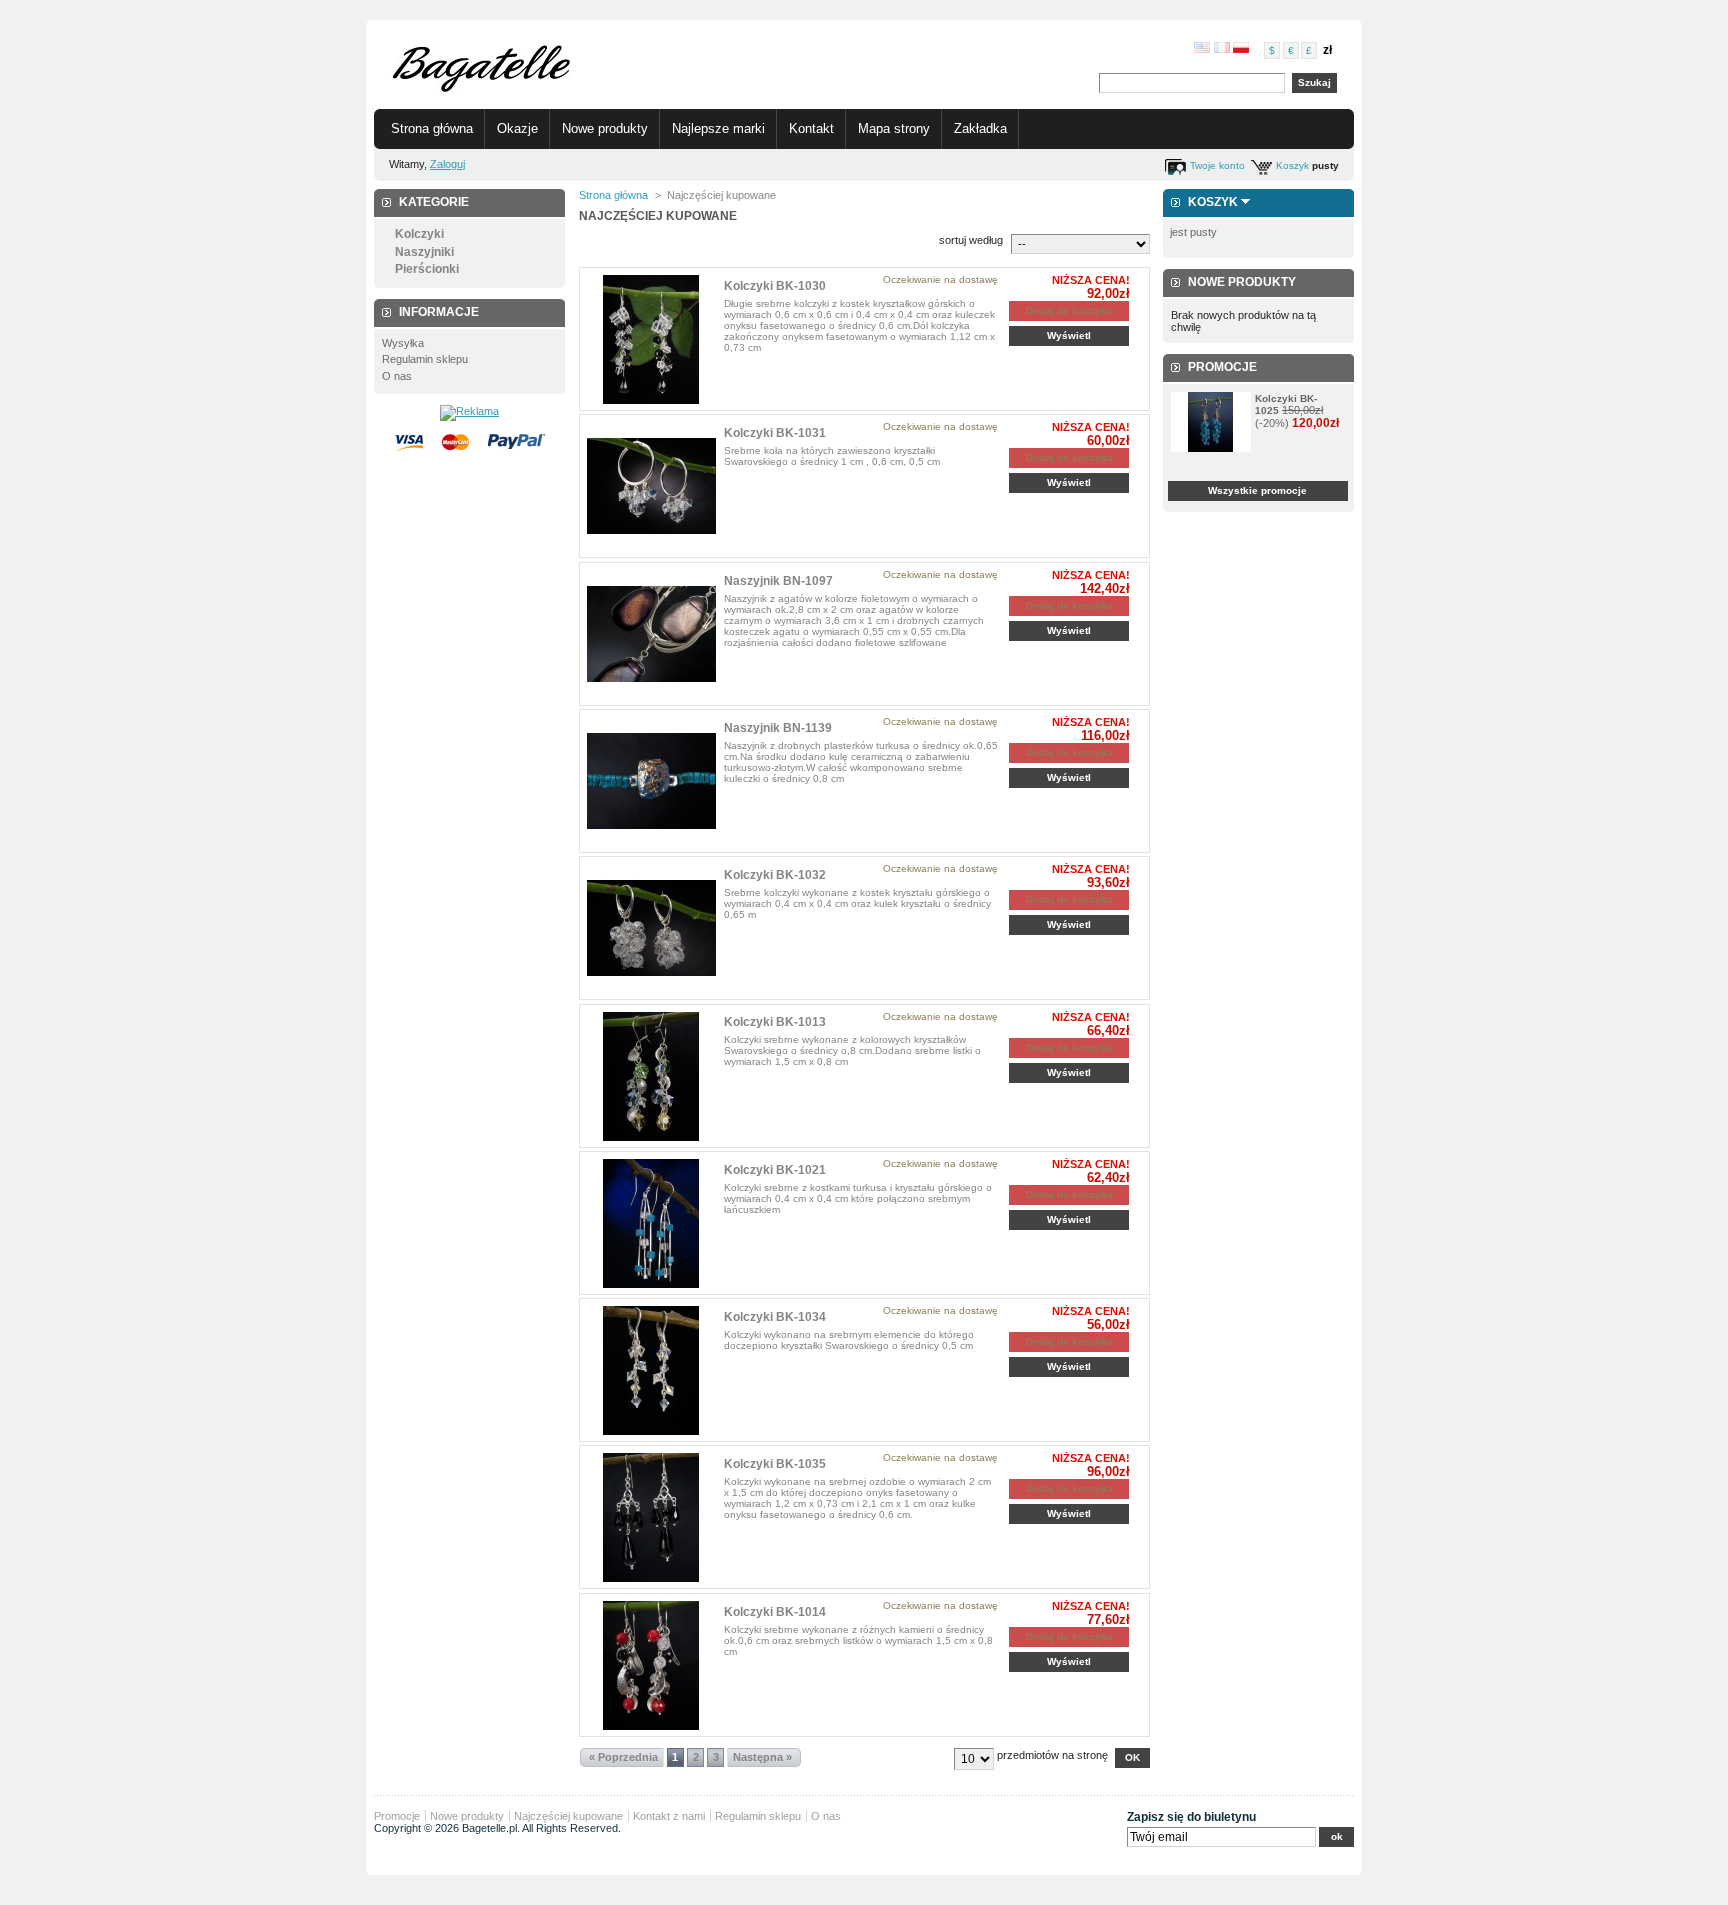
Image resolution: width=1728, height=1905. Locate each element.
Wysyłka (403, 343)
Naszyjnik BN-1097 (778, 581)
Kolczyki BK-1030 (775, 286)
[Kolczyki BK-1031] (651, 486)
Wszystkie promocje (1257, 490)
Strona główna (432, 128)
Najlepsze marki (718, 128)
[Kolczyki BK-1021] (651, 1223)
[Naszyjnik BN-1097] (651, 634)
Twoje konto (1217, 165)
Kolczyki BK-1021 (775, 1170)
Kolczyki (419, 234)
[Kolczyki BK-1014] (651, 1665)
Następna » (762, 1757)
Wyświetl (1069, 335)
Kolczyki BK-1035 (775, 1464)
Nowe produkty (605, 128)
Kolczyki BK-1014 (775, 1612)
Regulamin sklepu (425, 359)
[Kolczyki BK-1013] (651, 1076)
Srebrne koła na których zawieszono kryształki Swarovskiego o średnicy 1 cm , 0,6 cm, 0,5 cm (832, 456)
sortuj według (971, 240)
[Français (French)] (1222, 49)
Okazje (517, 128)
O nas (397, 376)
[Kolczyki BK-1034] (651, 1370)
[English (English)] (1202, 49)
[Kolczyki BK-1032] (651, 928)
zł (1327, 50)
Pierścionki (427, 269)
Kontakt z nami (669, 1816)
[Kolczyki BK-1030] (651, 339)
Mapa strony (894, 128)
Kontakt (811, 128)
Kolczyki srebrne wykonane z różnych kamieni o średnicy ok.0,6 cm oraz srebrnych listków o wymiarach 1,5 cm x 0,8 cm (858, 1640)
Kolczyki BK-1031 (775, 433)
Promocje (1222, 367)
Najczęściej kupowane (568, 1816)
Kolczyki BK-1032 (775, 875)
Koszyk (1292, 165)
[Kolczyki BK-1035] (651, 1517)
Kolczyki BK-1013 (775, 1022)
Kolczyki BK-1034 (775, 1317)
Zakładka (980, 128)
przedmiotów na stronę (1052, 1755)
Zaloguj (447, 164)
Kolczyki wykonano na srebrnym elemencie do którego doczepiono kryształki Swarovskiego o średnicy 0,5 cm (849, 1340)
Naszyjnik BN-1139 (778, 728)
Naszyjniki (424, 252)
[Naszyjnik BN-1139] (651, 781)
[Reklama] (469, 411)
